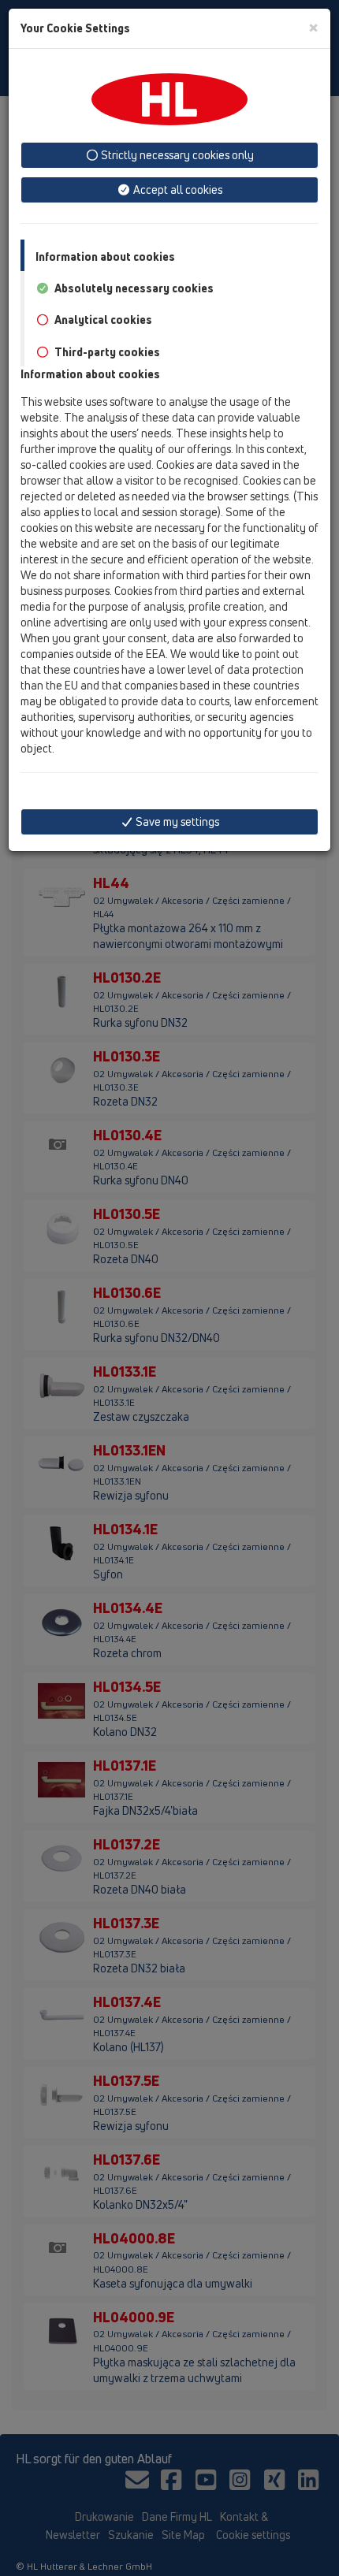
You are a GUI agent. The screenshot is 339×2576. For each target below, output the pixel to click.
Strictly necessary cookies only (176, 155)
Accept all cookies (177, 190)
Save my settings (176, 821)
